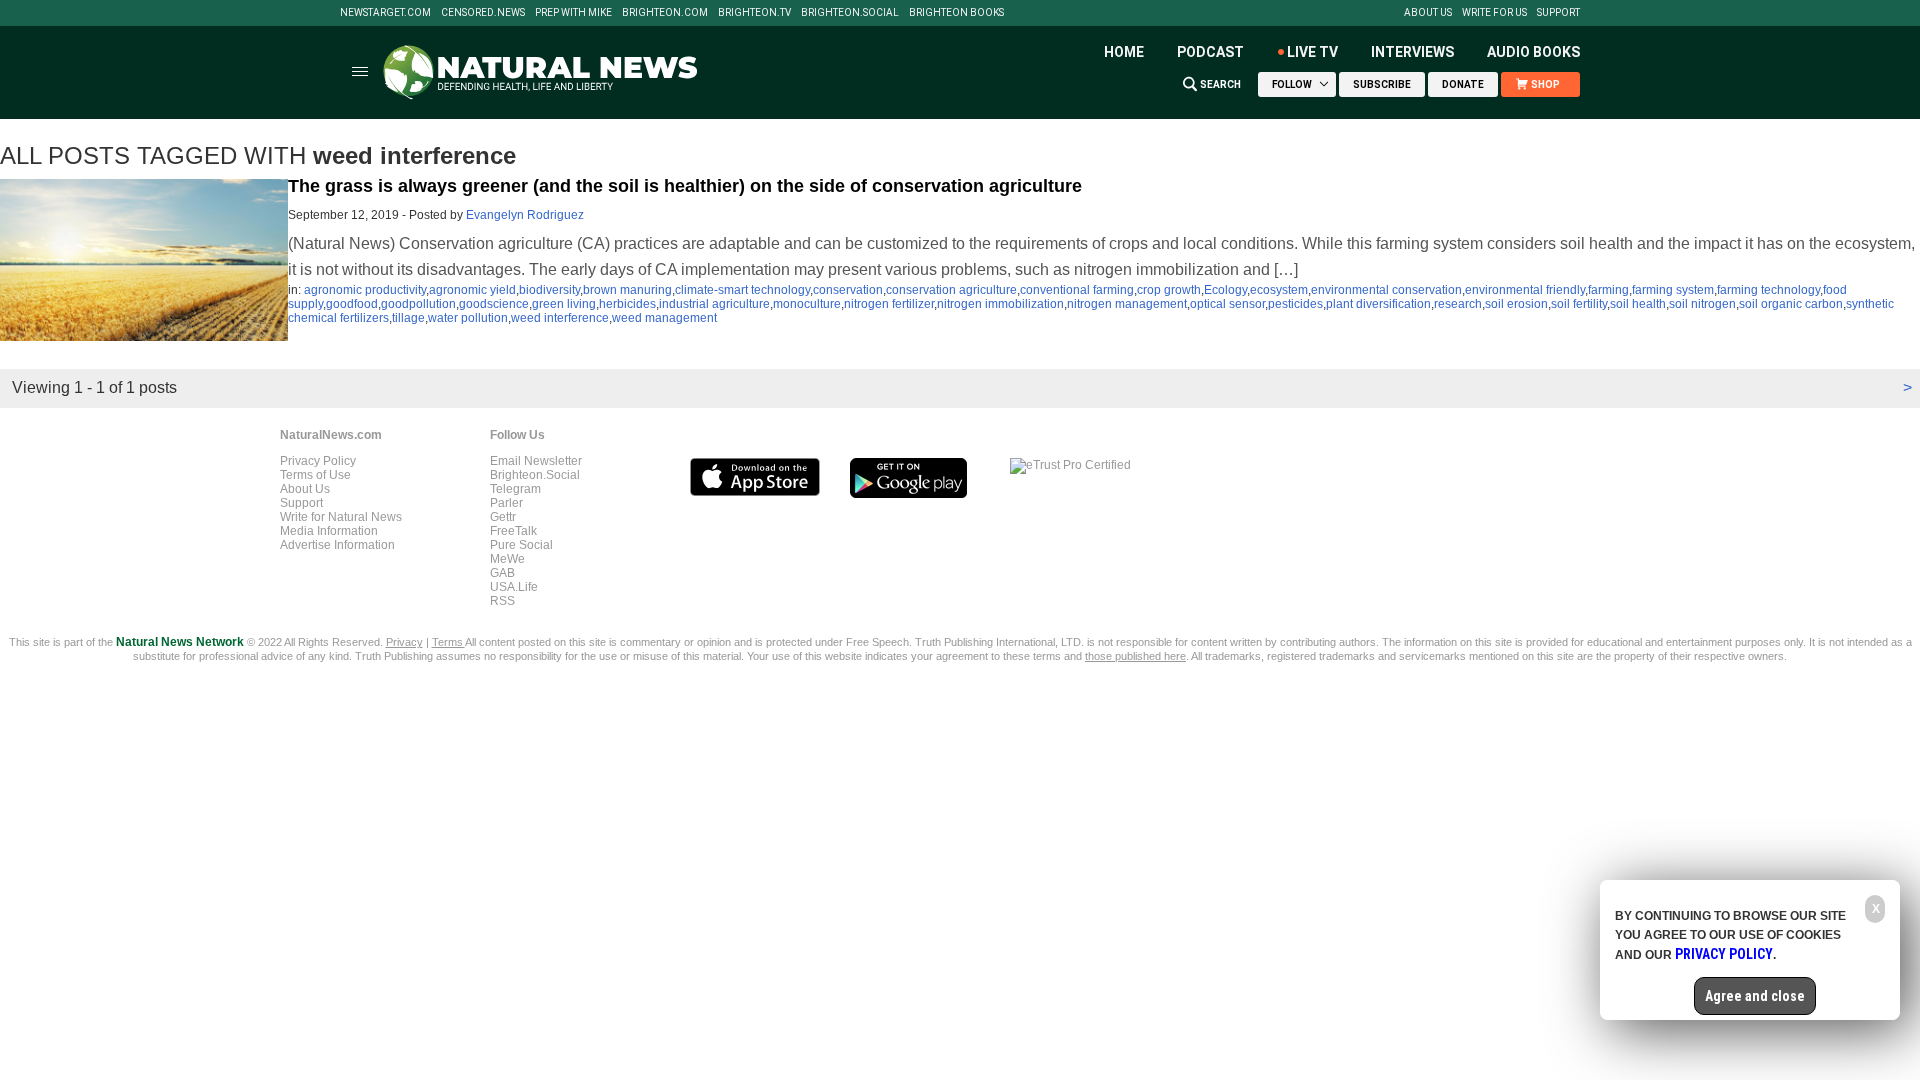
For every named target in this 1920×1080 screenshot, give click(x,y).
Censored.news (483, 13)
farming (1608, 290)
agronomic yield (472, 290)
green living (564, 304)
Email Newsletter (536, 461)
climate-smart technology (742, 290)
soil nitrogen (1702, 304)
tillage (408, 318)
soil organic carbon (1791, 304)
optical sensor (1227, 304)
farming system (1673, 290)
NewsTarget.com (385, 13)
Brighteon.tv (754, 13)
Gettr (503, 517)
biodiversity (549, 290)
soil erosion (1516, 304)
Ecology (1225, 290)
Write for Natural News (341, 517)
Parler (506, 503)
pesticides (1295, 304)
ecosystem (1279, 290)
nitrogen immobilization (1000, 304)
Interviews (1412, 52)
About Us (1428, 13)
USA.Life (514, 587)
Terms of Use (315, 475)
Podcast (1210, 52)
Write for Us (1494, 13)
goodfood (352, 304)
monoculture (807, 304)
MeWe (507, 559)
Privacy (404, 642)
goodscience (494, 304)
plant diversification (1378, 304)
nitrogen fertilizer (889, 304)
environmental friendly (1525, 290)
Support (1558, 13)
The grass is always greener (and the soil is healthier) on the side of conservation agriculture (685, 186)
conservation (848, 290)
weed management (664, 318)
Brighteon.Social (850, 13)
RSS (502, 601)
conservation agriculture (951, 290)
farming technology (1768, 290)
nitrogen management (1127, 304)
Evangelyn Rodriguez (525, 215)
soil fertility (1579, 304)
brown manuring (627, 290)
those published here (1135, 656)
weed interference (560, 318)
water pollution (468, 318)
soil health (1638, 304)
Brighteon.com (665, 13)
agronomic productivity (365, 290)
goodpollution (418, 304)
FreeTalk (513, 531)
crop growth (1169, 290)
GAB (502, 573)
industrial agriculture (714, 304)
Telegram (515, 489)
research (1458, 304)
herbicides (627, 304)
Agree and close (1755, 996)
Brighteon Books (956, 13)
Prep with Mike (573, 13)
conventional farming (1077, 290)
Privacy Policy (318, 461)
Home (1124, 52)
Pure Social (521, 545)
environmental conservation (1386, 290)
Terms (448, 642)
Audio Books (1533, 52)
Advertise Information (337, 545)
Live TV (1312, 52)
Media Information (329, 531)
